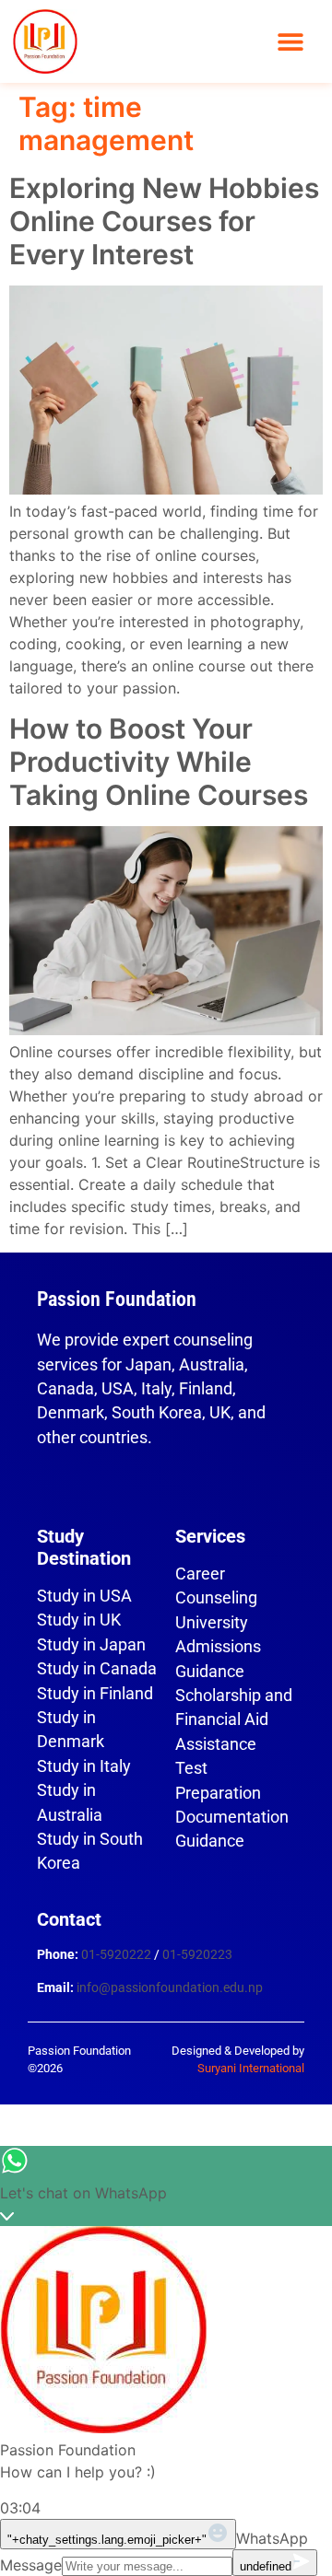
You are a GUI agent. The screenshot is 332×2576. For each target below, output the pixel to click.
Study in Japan (91, 1645)
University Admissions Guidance (218, 1647)
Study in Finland (95, 1694)
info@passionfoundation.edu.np (170, 1988)
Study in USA (84, 1596)
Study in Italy (84, 1766)
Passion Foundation (117, 1299)
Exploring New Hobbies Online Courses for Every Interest (164, 221)
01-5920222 (116, 1955)
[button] (291, 42)
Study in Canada (97, 1669)
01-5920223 (197, 1955)
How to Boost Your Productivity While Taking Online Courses (159, 762)
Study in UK (79, 1620)
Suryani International (251, 2068)
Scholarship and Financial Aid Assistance (234, 1720)
